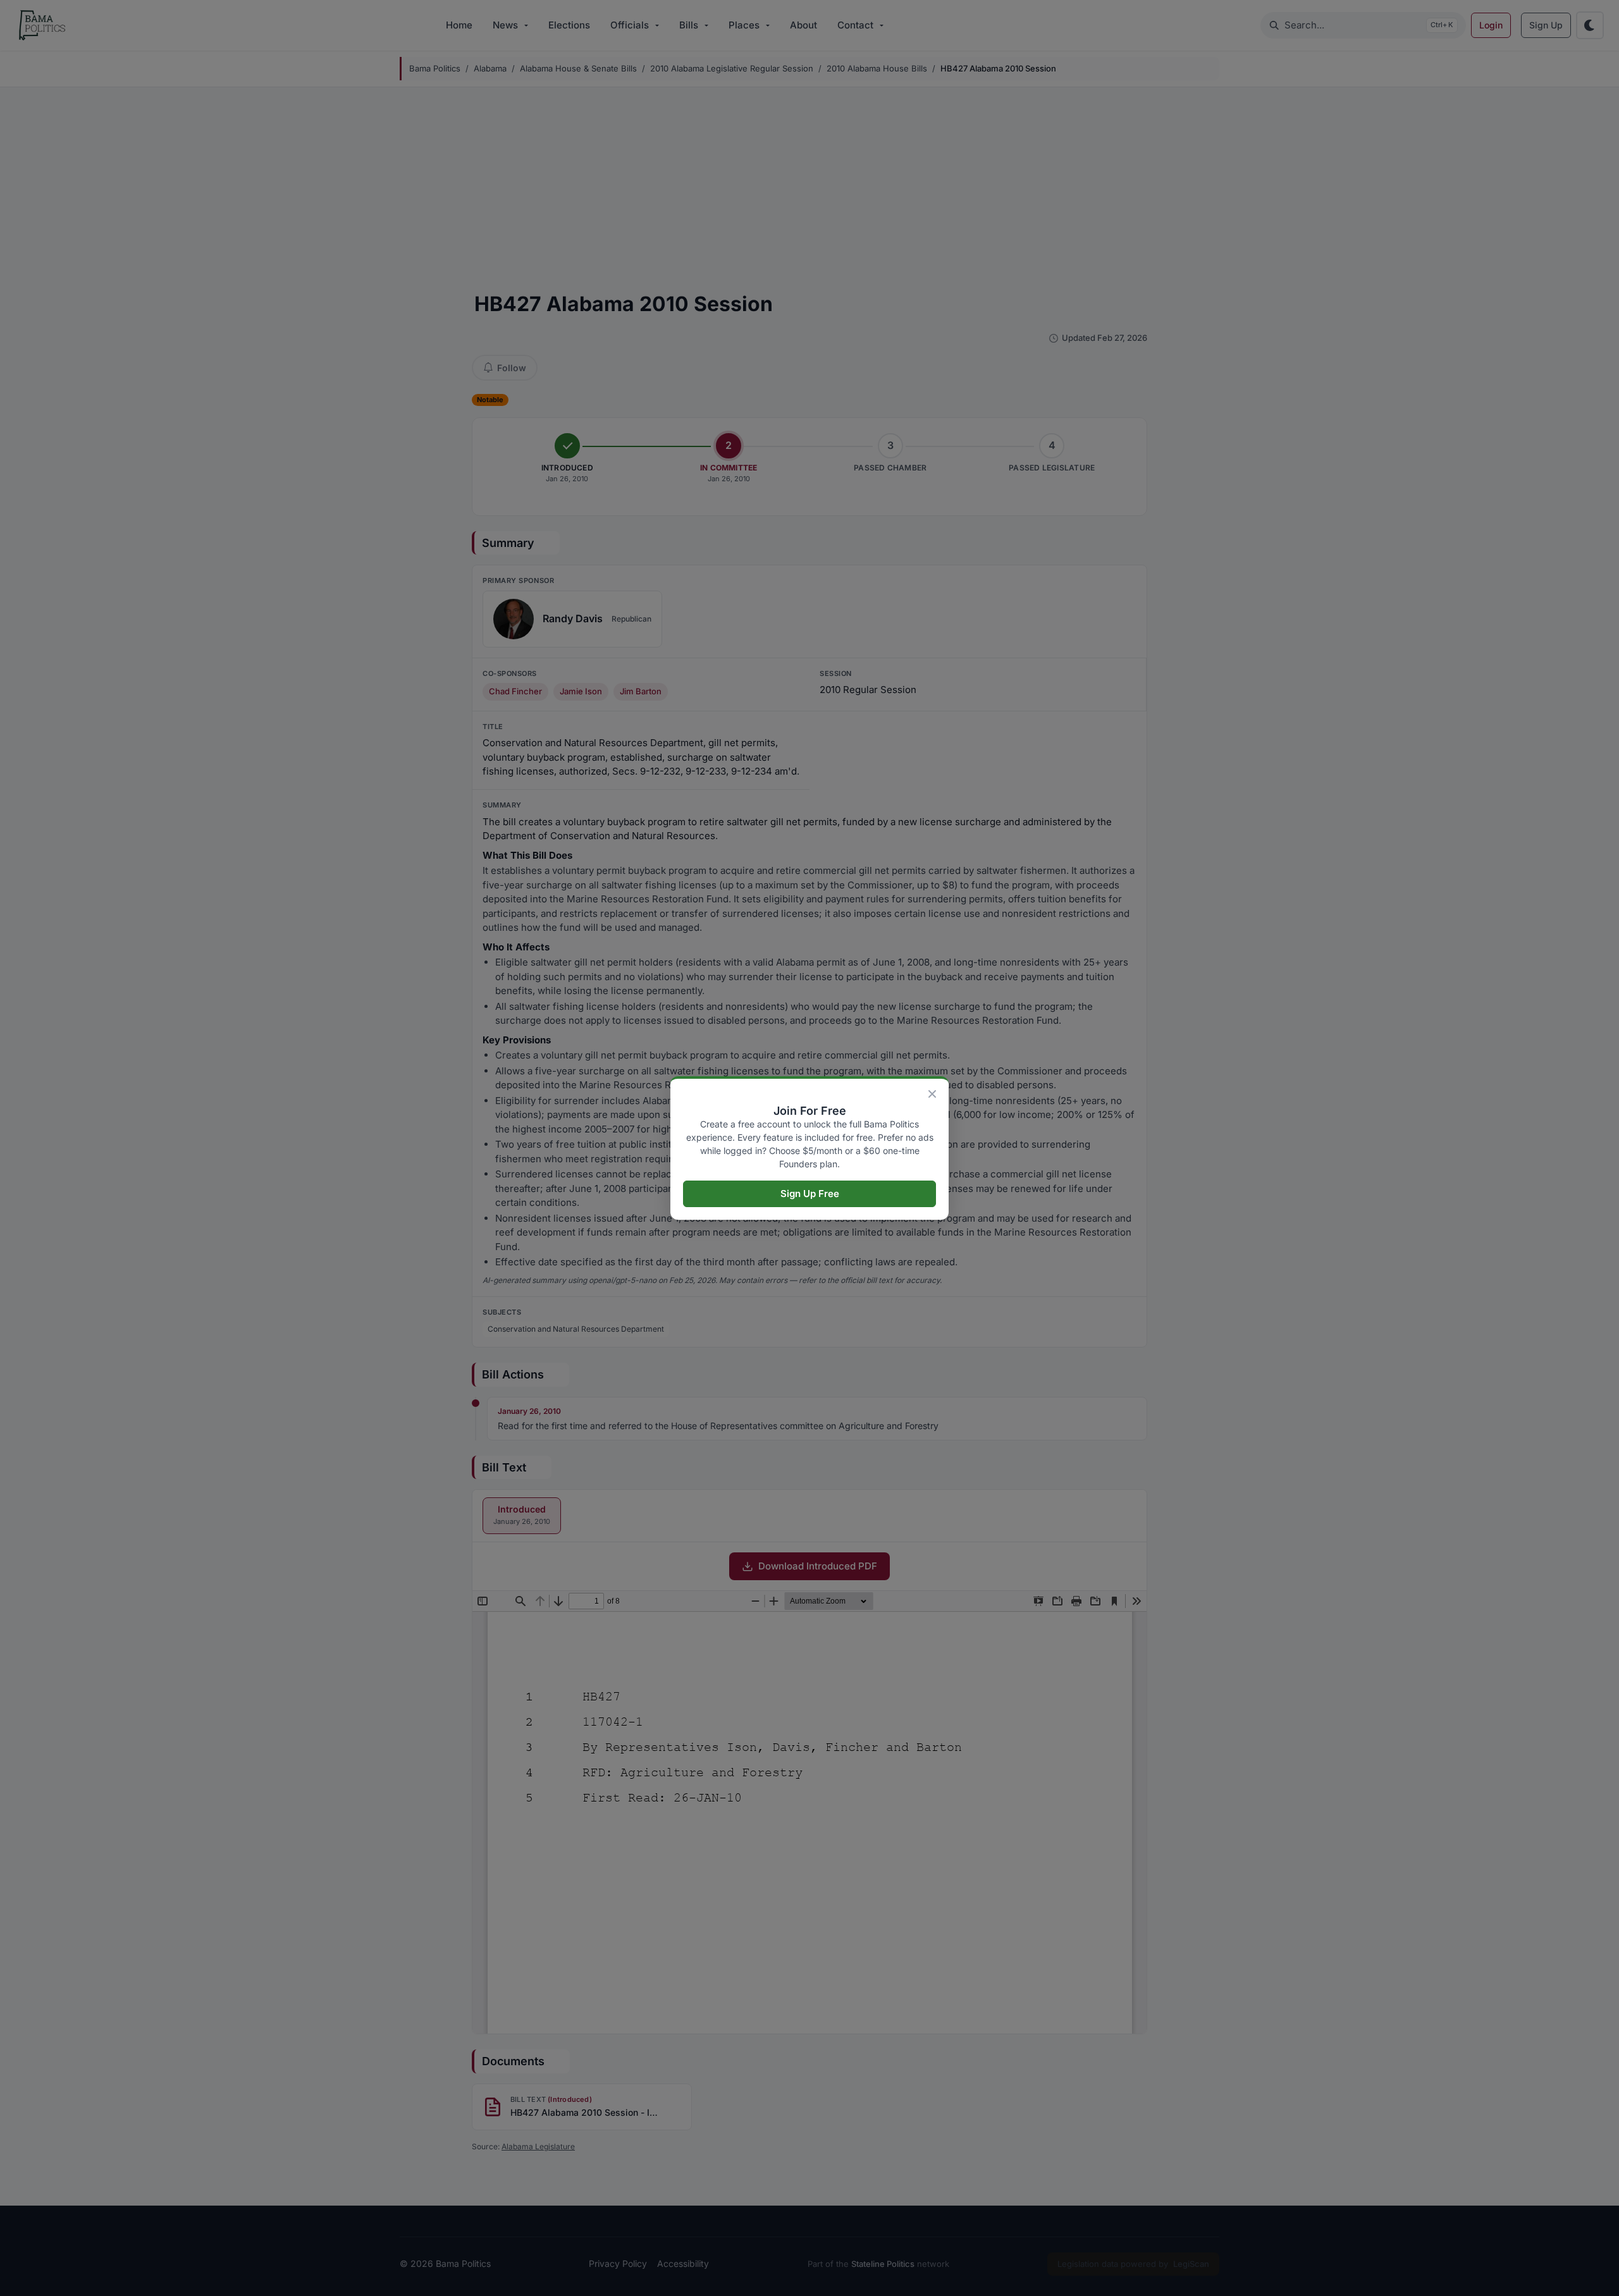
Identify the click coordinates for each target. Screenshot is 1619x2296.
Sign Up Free (810, 1194)
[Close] (932, 1094)
